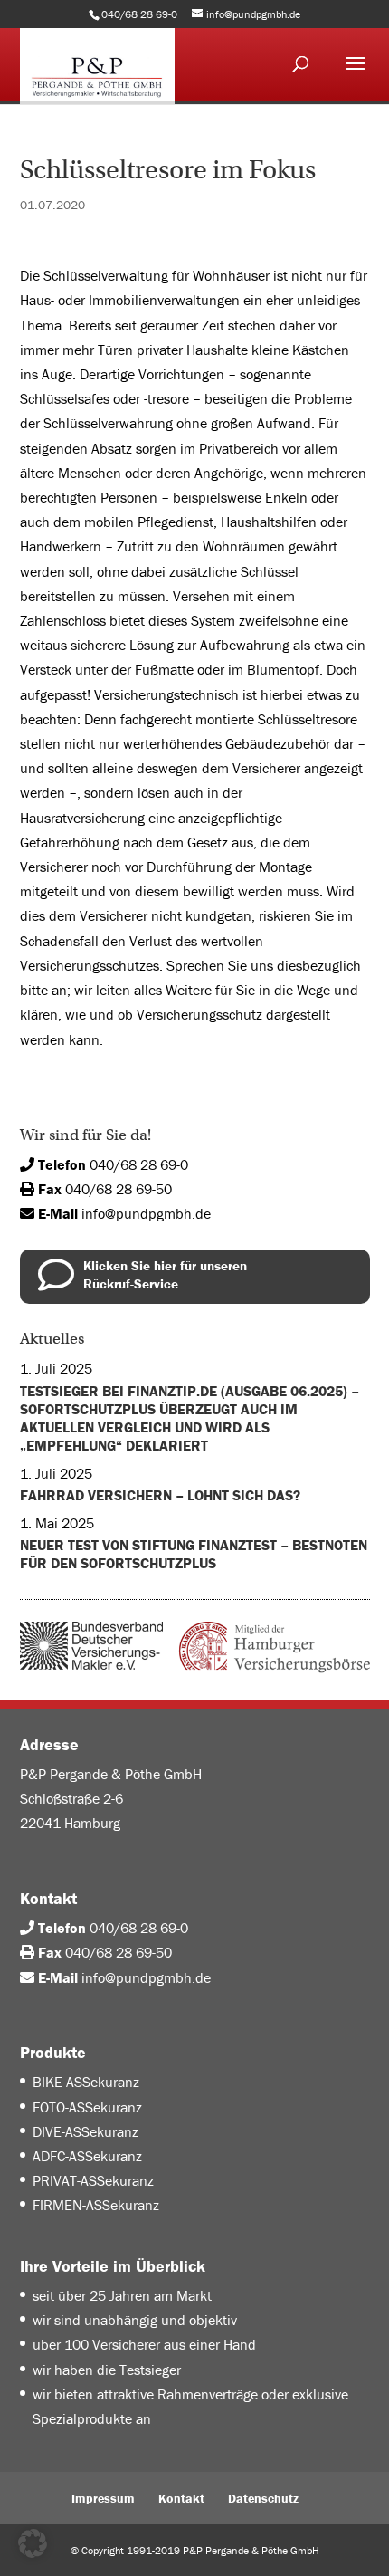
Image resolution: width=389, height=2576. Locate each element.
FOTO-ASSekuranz (87, 2107)
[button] (33, 2543)
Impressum (103, 2498)
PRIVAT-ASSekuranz (93, 2180)
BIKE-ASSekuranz (86, 2082)
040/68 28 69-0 (139, 1164)
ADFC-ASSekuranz (87, 2156)
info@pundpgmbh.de (146, 1213)
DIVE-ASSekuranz (85, 2131)
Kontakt (181, 2498)
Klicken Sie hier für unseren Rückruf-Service (165, 1274)
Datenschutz (263, 2498)
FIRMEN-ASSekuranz (96, 2205)
